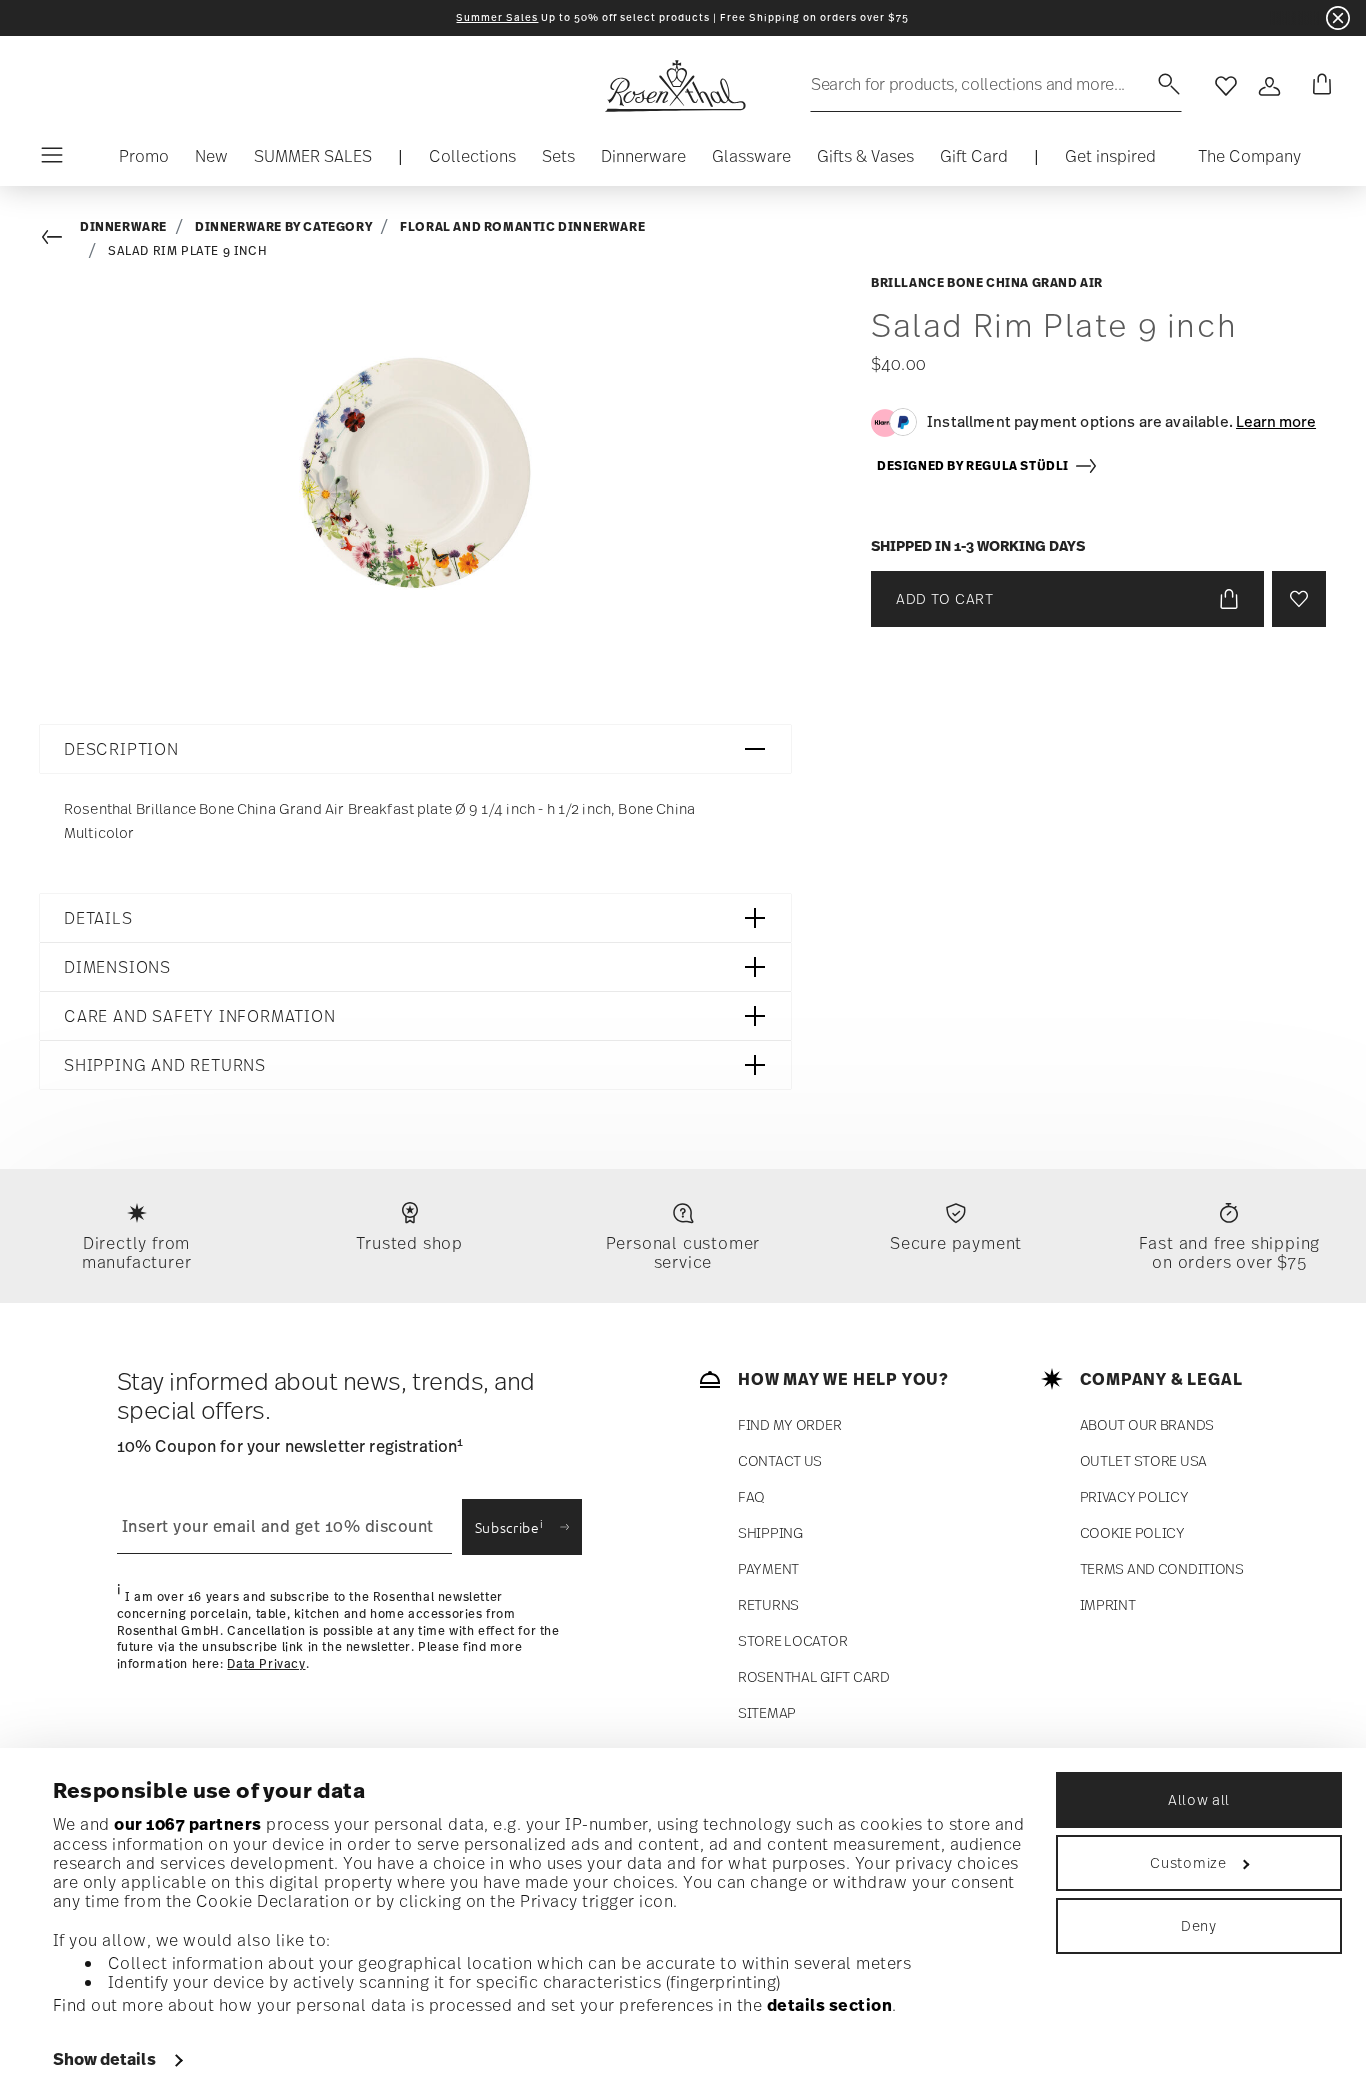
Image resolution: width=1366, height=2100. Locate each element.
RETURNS (768, 1604)
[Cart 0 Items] (1318, 86)
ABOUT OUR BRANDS (1147, 1424)
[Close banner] (1338, 18)
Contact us (780, 1460)
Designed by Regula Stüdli (975, 465)
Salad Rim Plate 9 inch (187, 251)
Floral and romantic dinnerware (522, 226)
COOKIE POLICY (1132, 1532)
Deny (1199, 1925)
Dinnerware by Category (283, 226)
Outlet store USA (1144, 1460)
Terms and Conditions (1162, 1568)
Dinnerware (123, 226)
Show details (104, 2059)
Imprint (1108, 1604)
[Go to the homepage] (675, 86)
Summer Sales (497, 17)
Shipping (770, 1532)
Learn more (1276, 421)
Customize (1188, 1862)
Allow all (1199, 1799)
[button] (472, 161)
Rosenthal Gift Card (814, 1676)
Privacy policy (1134, 1496)
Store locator (792, 1640)
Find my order (789, 1424)
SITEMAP (767, 1712)
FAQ (751, 1496)
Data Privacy (266, 1664)
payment (768, 1568)
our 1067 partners (188, 1824)
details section (830, 2005)
